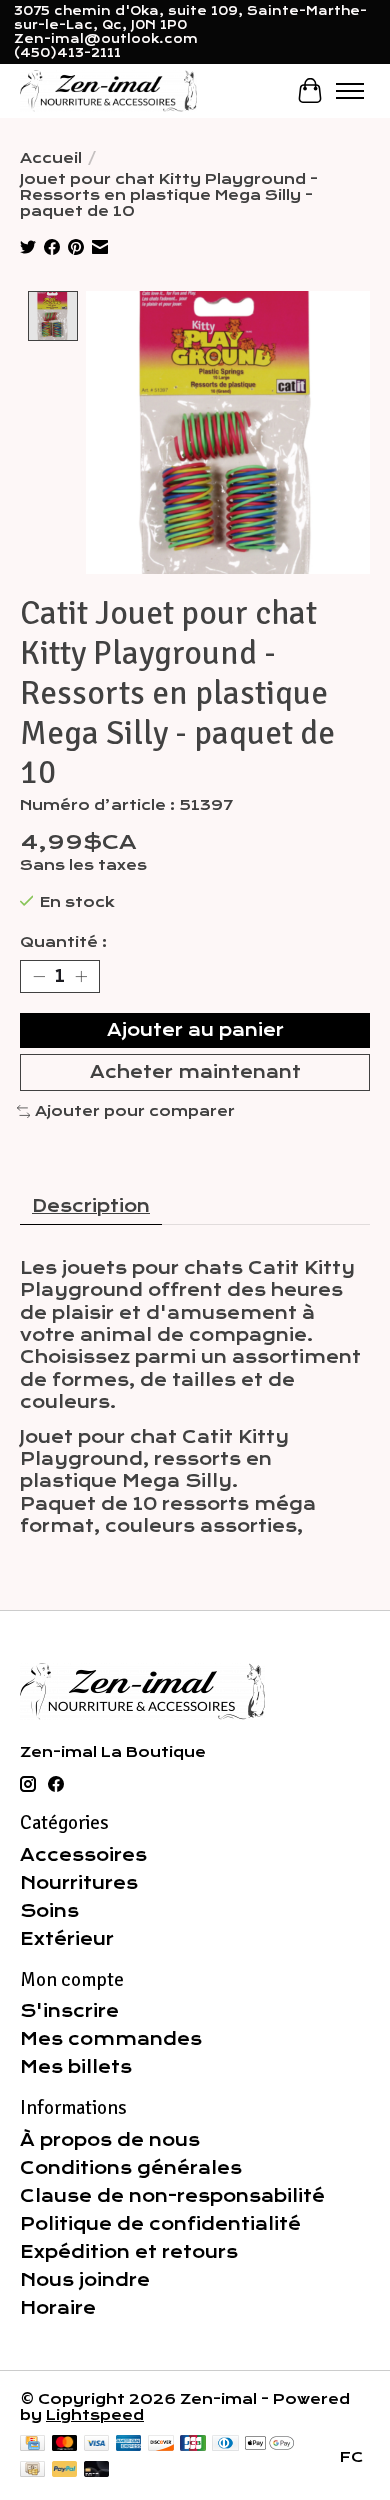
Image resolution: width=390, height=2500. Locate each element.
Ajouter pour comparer (135, 1111)
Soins (49, 1911)
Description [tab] (91, 1206)
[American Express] (129, 2444)
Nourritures (79, 1883)
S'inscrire (69, 2011)
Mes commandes (111, 2039)
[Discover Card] (161, 2444)
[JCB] (193, 2444)
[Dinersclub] (225, 2444)
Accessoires (83, 1855)
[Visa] (97, 2444)
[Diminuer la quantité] (39, 976)
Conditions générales (131, 2168)
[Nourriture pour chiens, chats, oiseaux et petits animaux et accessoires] (108, 90)
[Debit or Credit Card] (97, 2470)
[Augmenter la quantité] (81, 976)
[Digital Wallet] (269, 2444)
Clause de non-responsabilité (172, 2196)
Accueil (51, 158)
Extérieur (67, 1939)
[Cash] (32, 2470)
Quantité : (63, 942)
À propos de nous (110, 2140)
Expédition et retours (129, 2252)
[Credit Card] (32, 2444)
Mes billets (76, 2067)
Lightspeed (95, 2415)
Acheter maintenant (195, 1072)
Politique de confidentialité (160, 2224)
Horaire (58, 2308)
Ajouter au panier (195, 1030)
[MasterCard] (65, 2444)
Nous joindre (85, 2280)
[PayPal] (65, 2470)
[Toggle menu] (350, 91)
